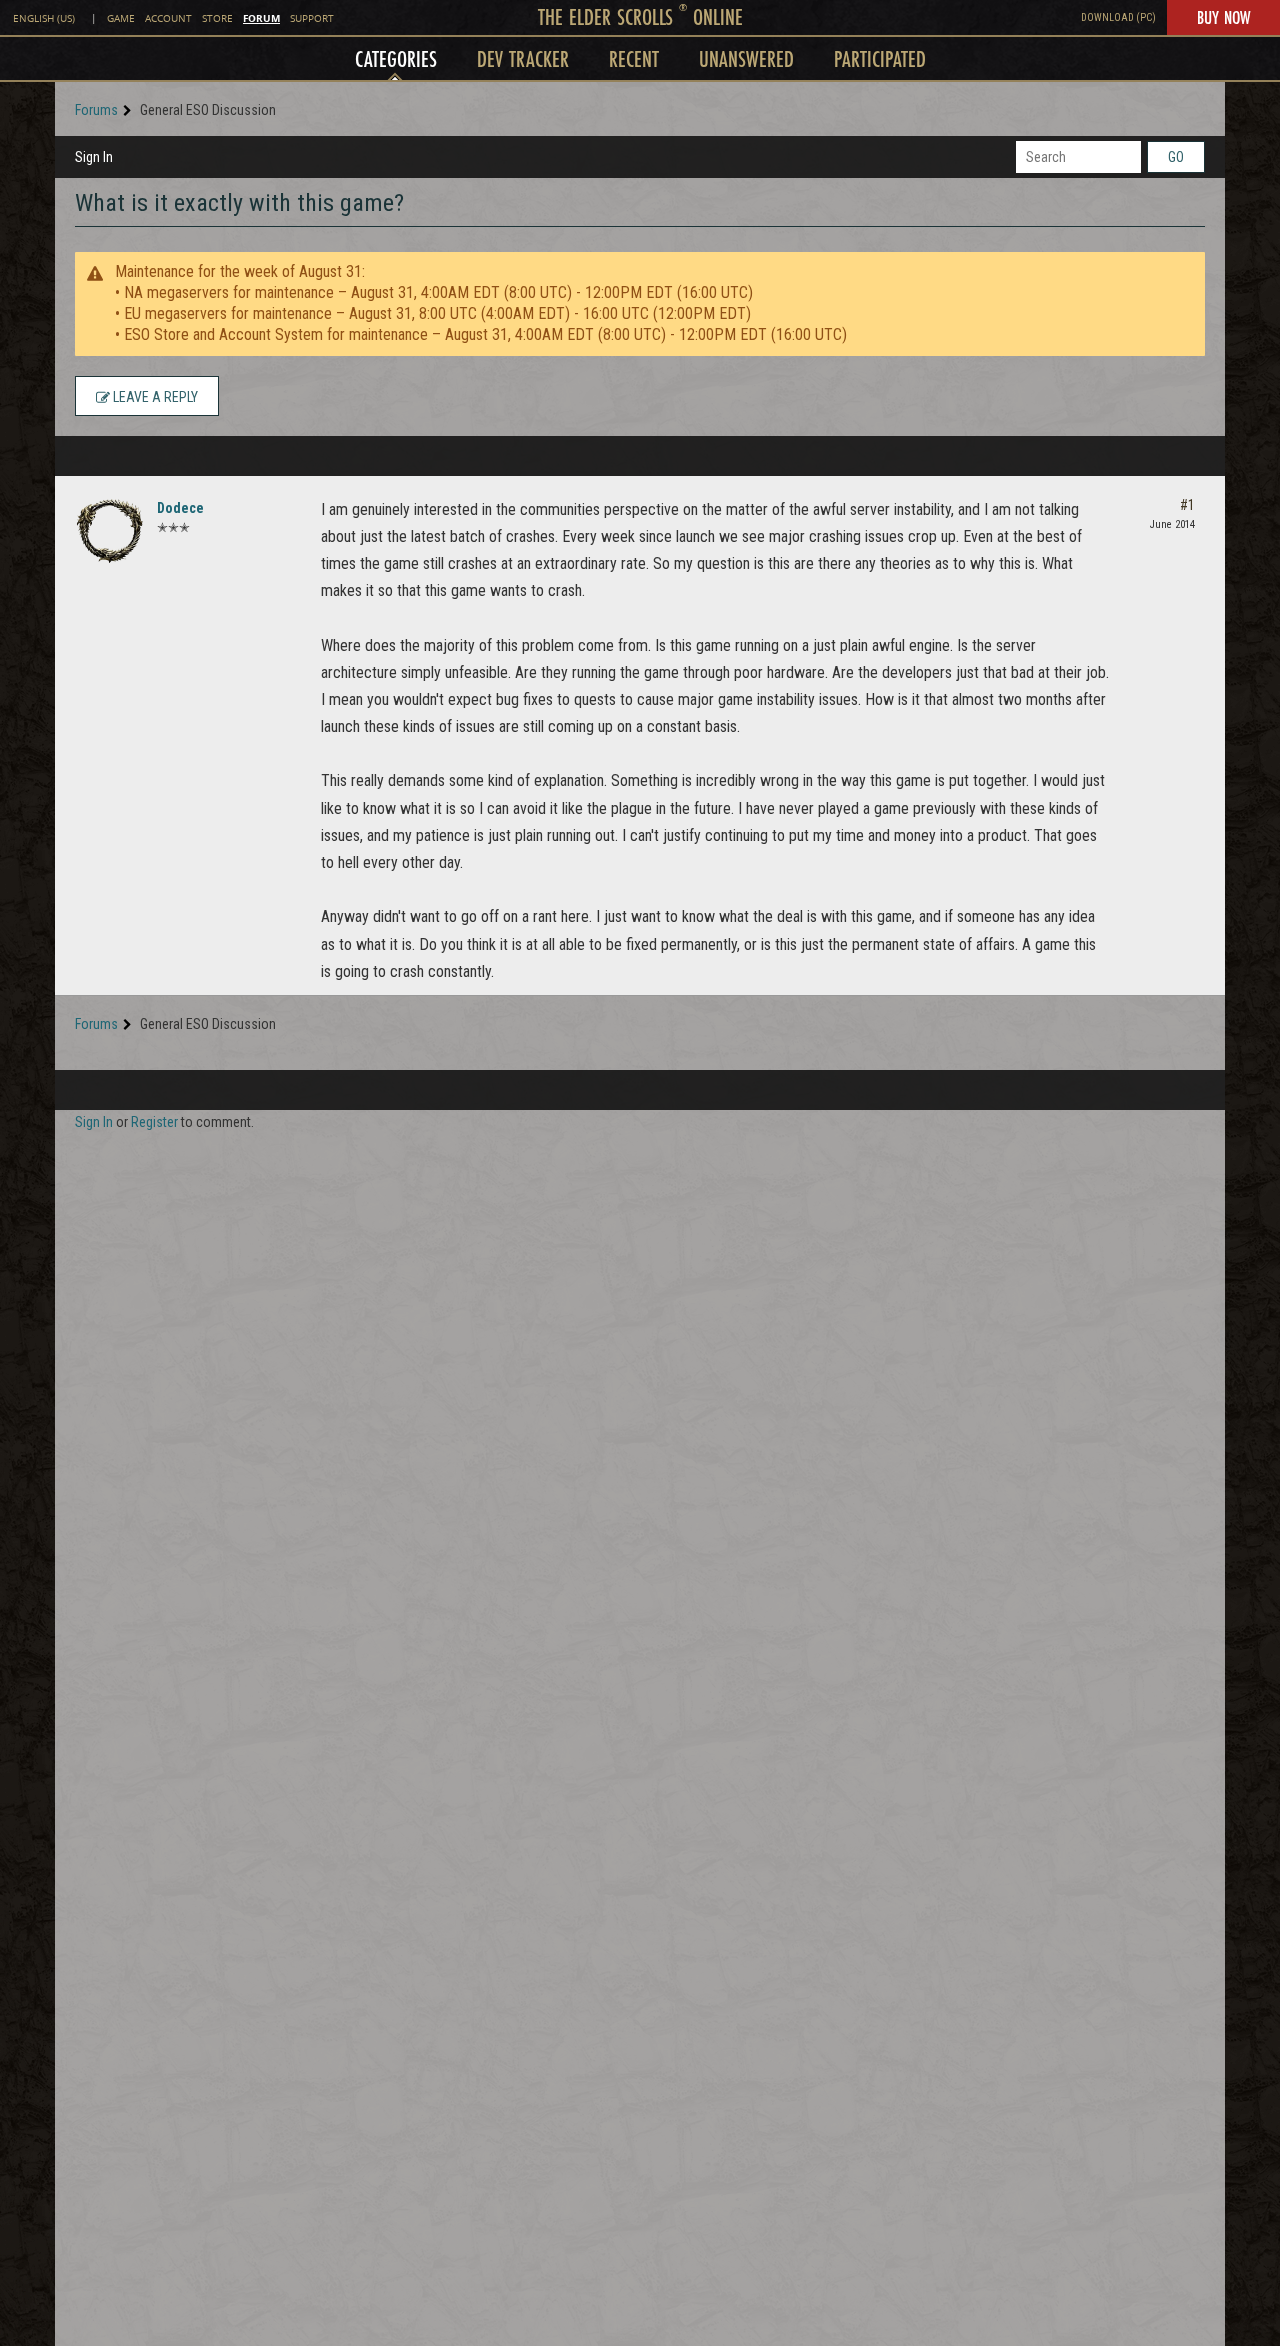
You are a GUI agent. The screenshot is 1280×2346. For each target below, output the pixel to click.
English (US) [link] (44, 18)
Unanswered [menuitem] (746, 58)
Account (168, 18)
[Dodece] (110, 531)
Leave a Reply (154, 397)
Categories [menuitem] (396, 58)
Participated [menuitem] (880, 58)
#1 (1187, 505)
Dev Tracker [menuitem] (523, 58)
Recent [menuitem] (634, 58)
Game (121, 18)
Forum (261, 18)
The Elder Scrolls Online (640, 16)
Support (312, 18)
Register (154, 1122)
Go (1176, 157)
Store (217, 18)
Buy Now (1223, 17)
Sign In (94, 157)
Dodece (180, 508)
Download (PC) (1118, 17)
